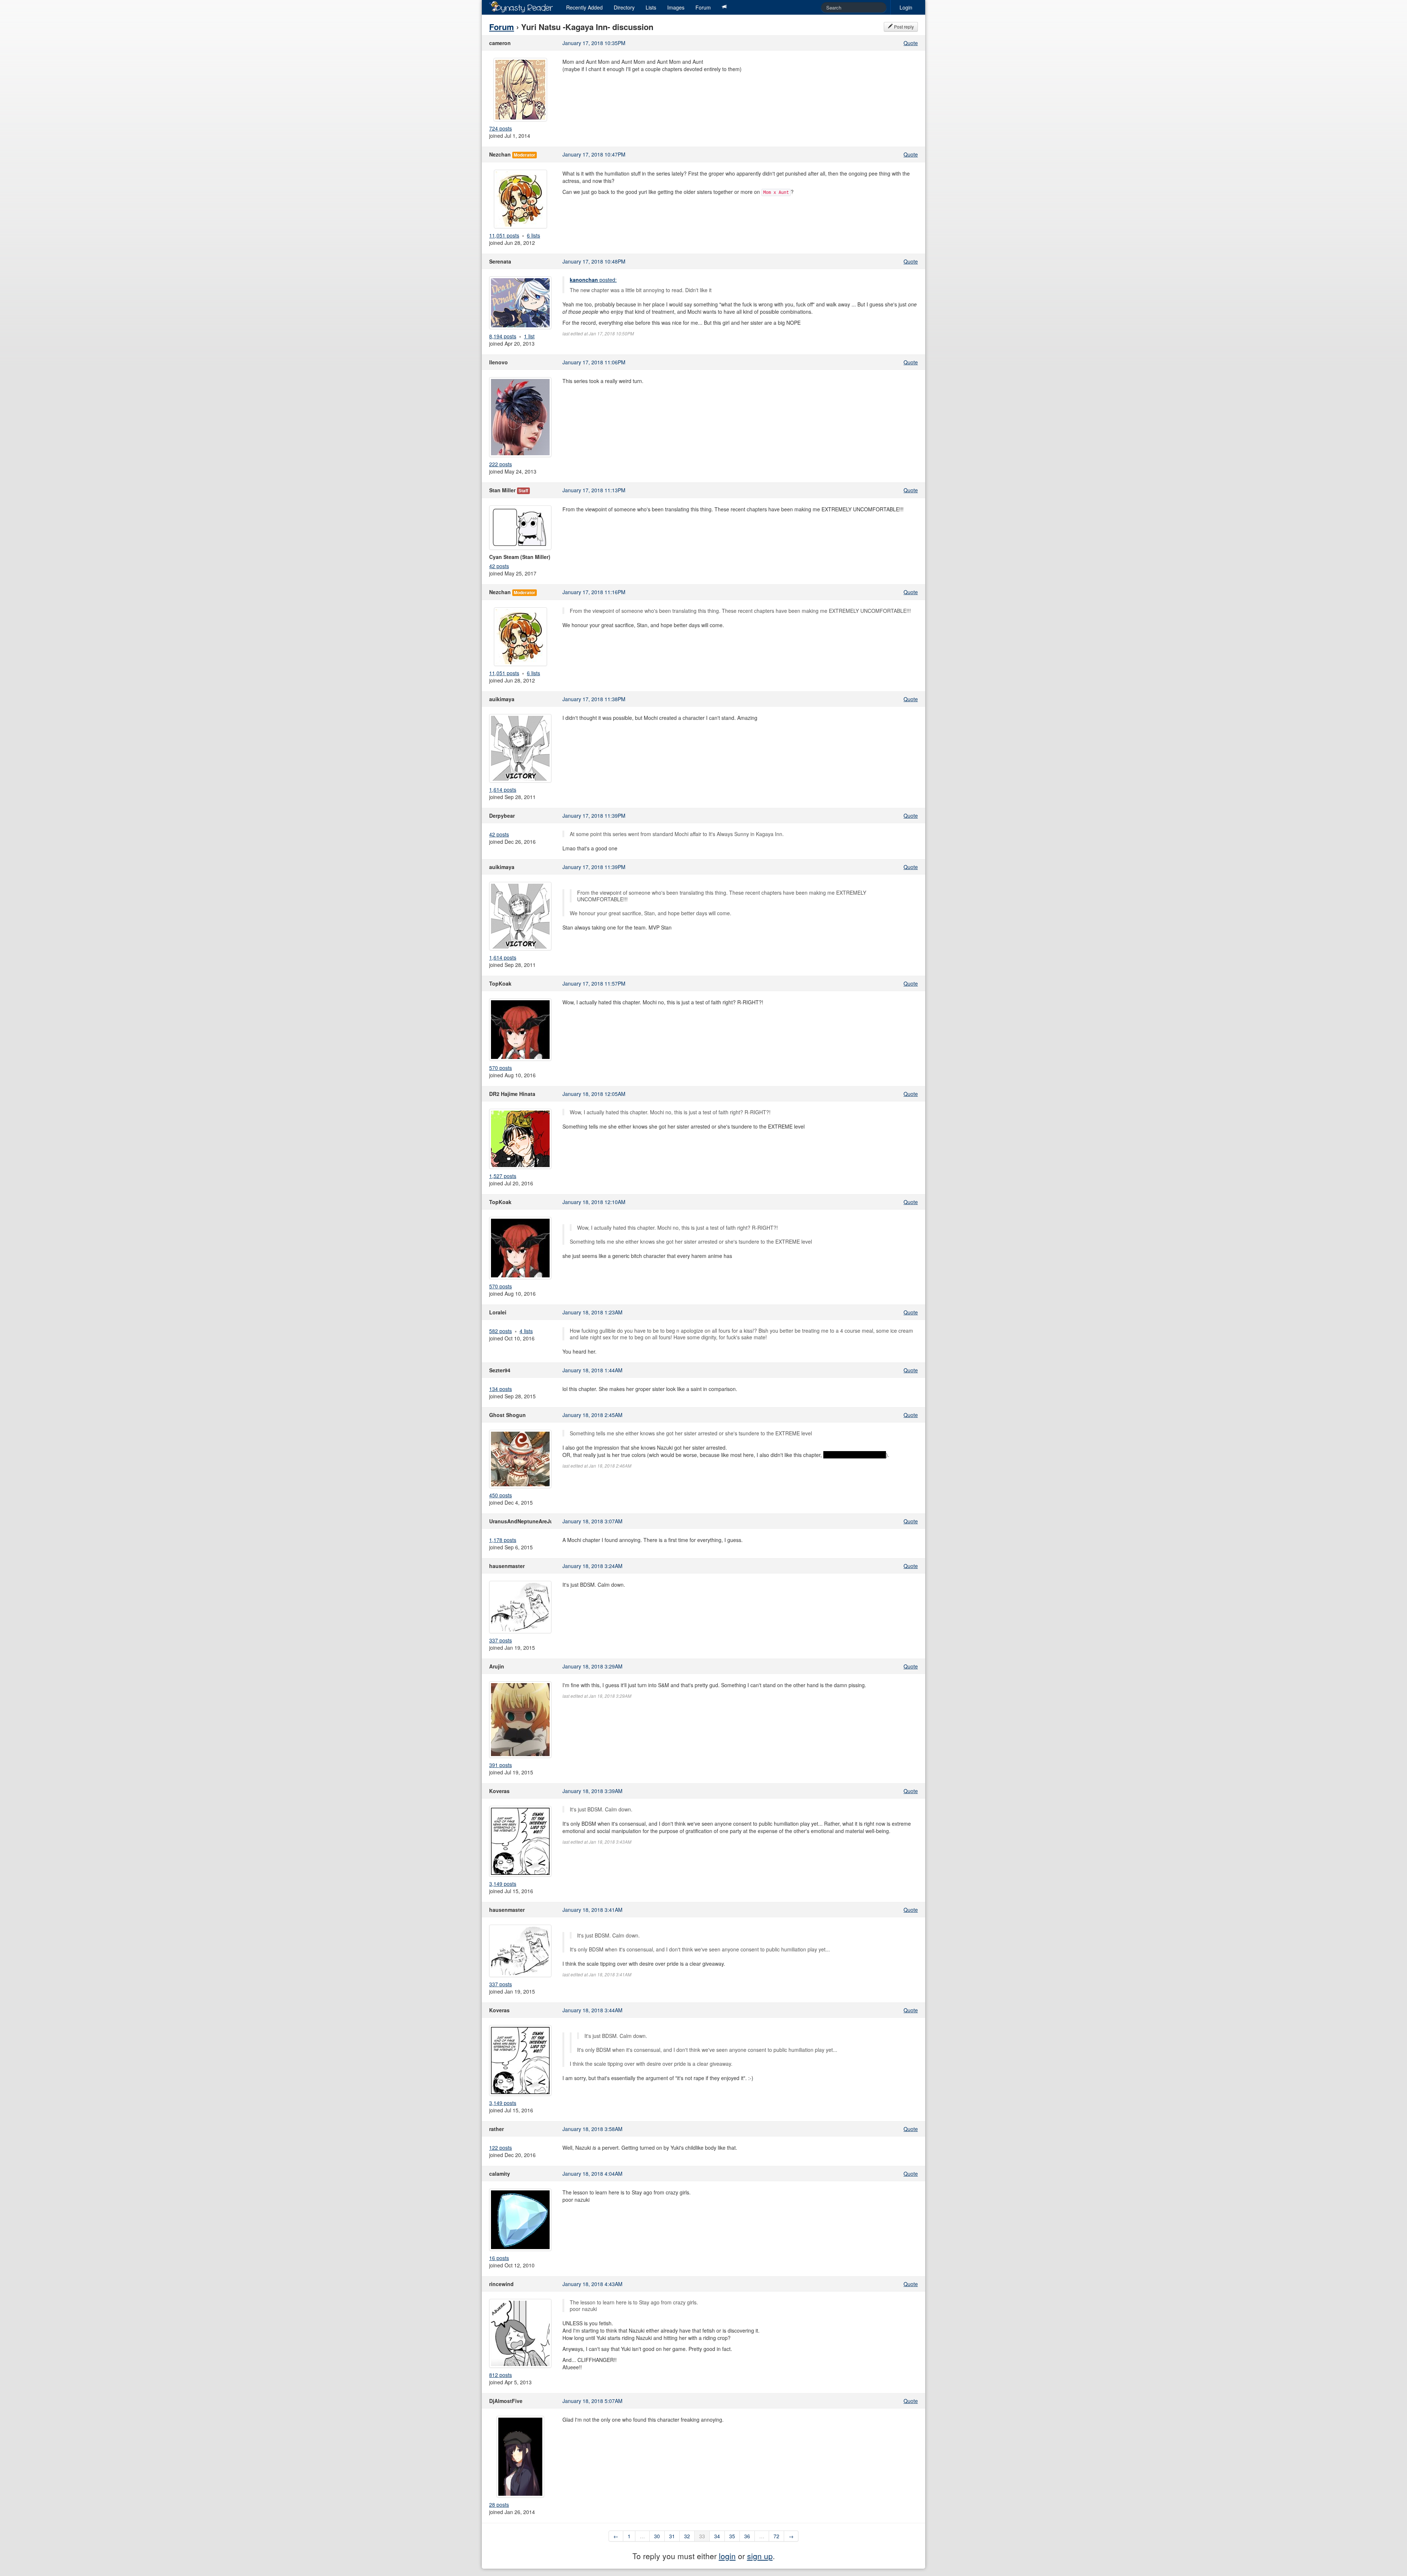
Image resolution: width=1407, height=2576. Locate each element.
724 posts (501, 128)
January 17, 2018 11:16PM (594, 592)
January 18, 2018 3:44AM (592, 2010)
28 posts (499, 2505)
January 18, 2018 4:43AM (592, 2284)
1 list (529, 336)
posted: (593, 280)
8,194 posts (503, 336)
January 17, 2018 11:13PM (594, 490)
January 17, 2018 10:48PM (594, 261)
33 (702, 2536)
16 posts (499, 2258)
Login (906, 7)
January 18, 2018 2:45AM (592, 1415)
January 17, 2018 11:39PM (594, 816)
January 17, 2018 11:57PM (594, 983)
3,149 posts (503, 1884)
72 (776, 2536)
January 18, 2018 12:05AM (594, 1094)
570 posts (501, 1068)
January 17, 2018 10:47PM (594, 154)
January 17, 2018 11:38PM (594, 699)
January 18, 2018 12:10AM (594, 1202)
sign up (760, 2556)
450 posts (501, 1495)
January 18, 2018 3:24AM (592, 1566)
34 (717, 2536)
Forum (703, 7)
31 (672, 2536)
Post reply (903, 27)
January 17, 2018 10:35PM (594, 43)
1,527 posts (503, 1176)
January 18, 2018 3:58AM (592, 2129)
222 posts (501, 464)
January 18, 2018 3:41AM (592, 1910)
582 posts (501, 1331)
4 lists (526, 1331)
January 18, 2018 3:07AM (592, 1521)
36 (747, 2536)
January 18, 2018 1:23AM (592, 1312)
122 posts (501, 2148)
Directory (624, 7)
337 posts (501, 1640)
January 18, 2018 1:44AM (592, 1370)
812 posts (501, 2375)
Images (676, 7)
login (727, 2556)
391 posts (501, 1765)
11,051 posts (504, 235)
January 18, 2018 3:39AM (592, 1791)
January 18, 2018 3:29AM (592, 1666)
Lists (651, 7)
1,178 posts (503, 1540)
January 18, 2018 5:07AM (592, 2401)
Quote (911, 43)
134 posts (501, 1389)
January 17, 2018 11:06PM (594, 362)
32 (687, 2536)
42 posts (499, 566)
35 (732, 2536)
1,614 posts (503, 790)
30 (657, 2536)
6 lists (533, 235)
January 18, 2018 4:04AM (592, 2174)
